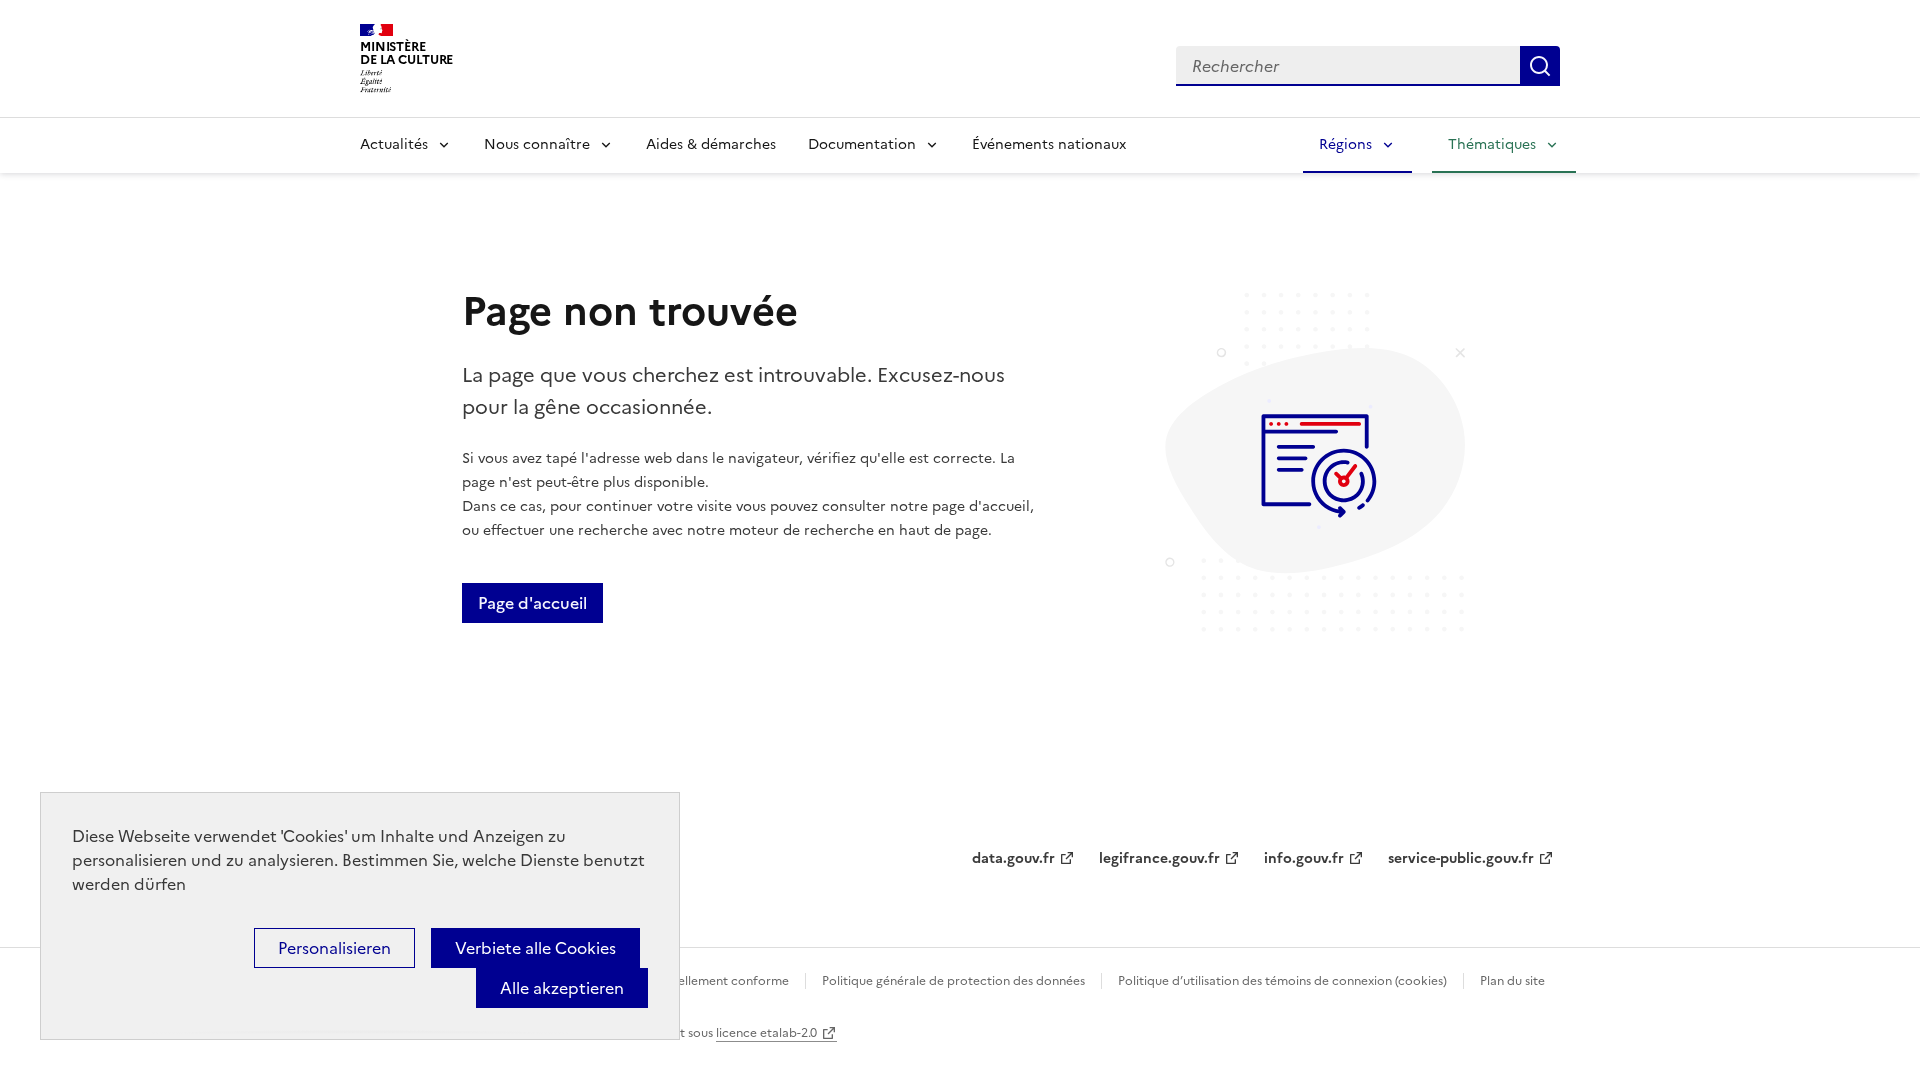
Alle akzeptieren (562, 988)
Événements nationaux (1049, 144)
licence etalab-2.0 (766, 1033)
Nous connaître (537, 144)
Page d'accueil (532, 603)
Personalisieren (334, 948)
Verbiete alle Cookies (535, 948)
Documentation (862, 144)
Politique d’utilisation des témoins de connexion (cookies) (1282, 981)
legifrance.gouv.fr (1159, 858)
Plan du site (1512, 981)
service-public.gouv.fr (1461, 858)
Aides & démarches (711, 144)
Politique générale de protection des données (953, 981)
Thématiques (1492, 144)
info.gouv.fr (1304, 858)
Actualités (394, 144)
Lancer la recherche (1540, 66)
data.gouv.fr (1013, 858)
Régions (1345, 144)
